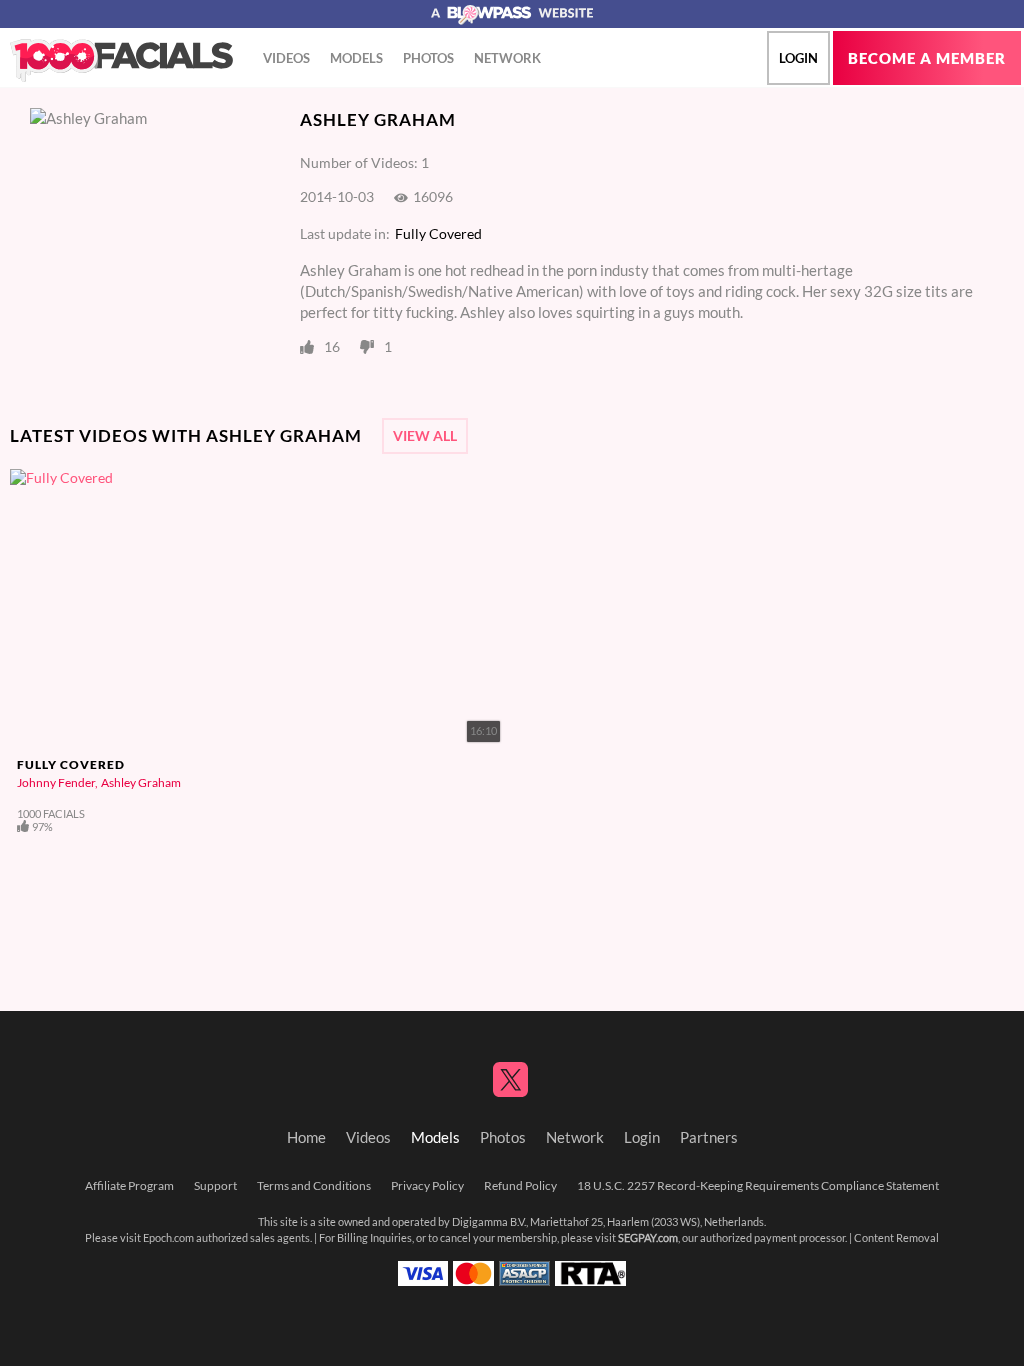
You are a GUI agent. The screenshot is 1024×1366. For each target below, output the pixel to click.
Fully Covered (438, 234)
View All (425, 436)
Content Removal (896, 1238)
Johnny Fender (56, 782)
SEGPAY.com (648, 1238)
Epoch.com (168, 1238)
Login (798, 58)
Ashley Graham (141, 782)
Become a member (927, 58)
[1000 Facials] (121, 61)
